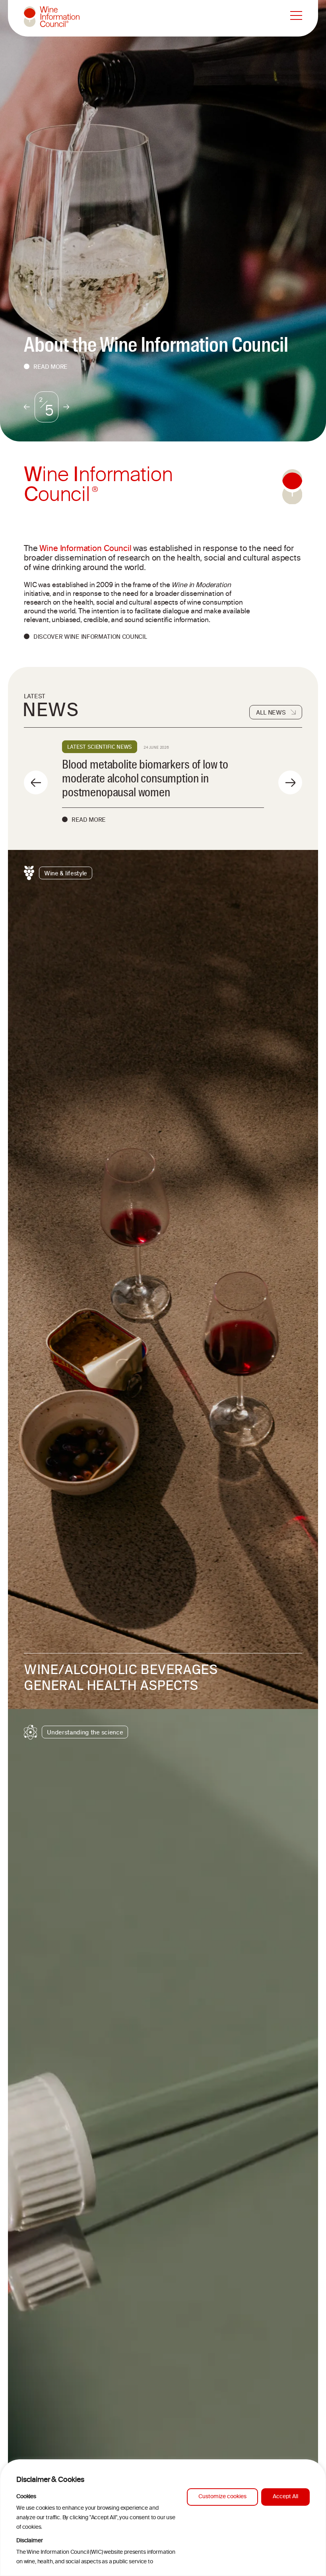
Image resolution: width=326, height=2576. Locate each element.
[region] (163, 2518)
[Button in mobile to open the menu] (296, 16)
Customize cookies (222, 2497)
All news (271, 712)
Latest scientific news (100, 747)
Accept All (285, 2497)
